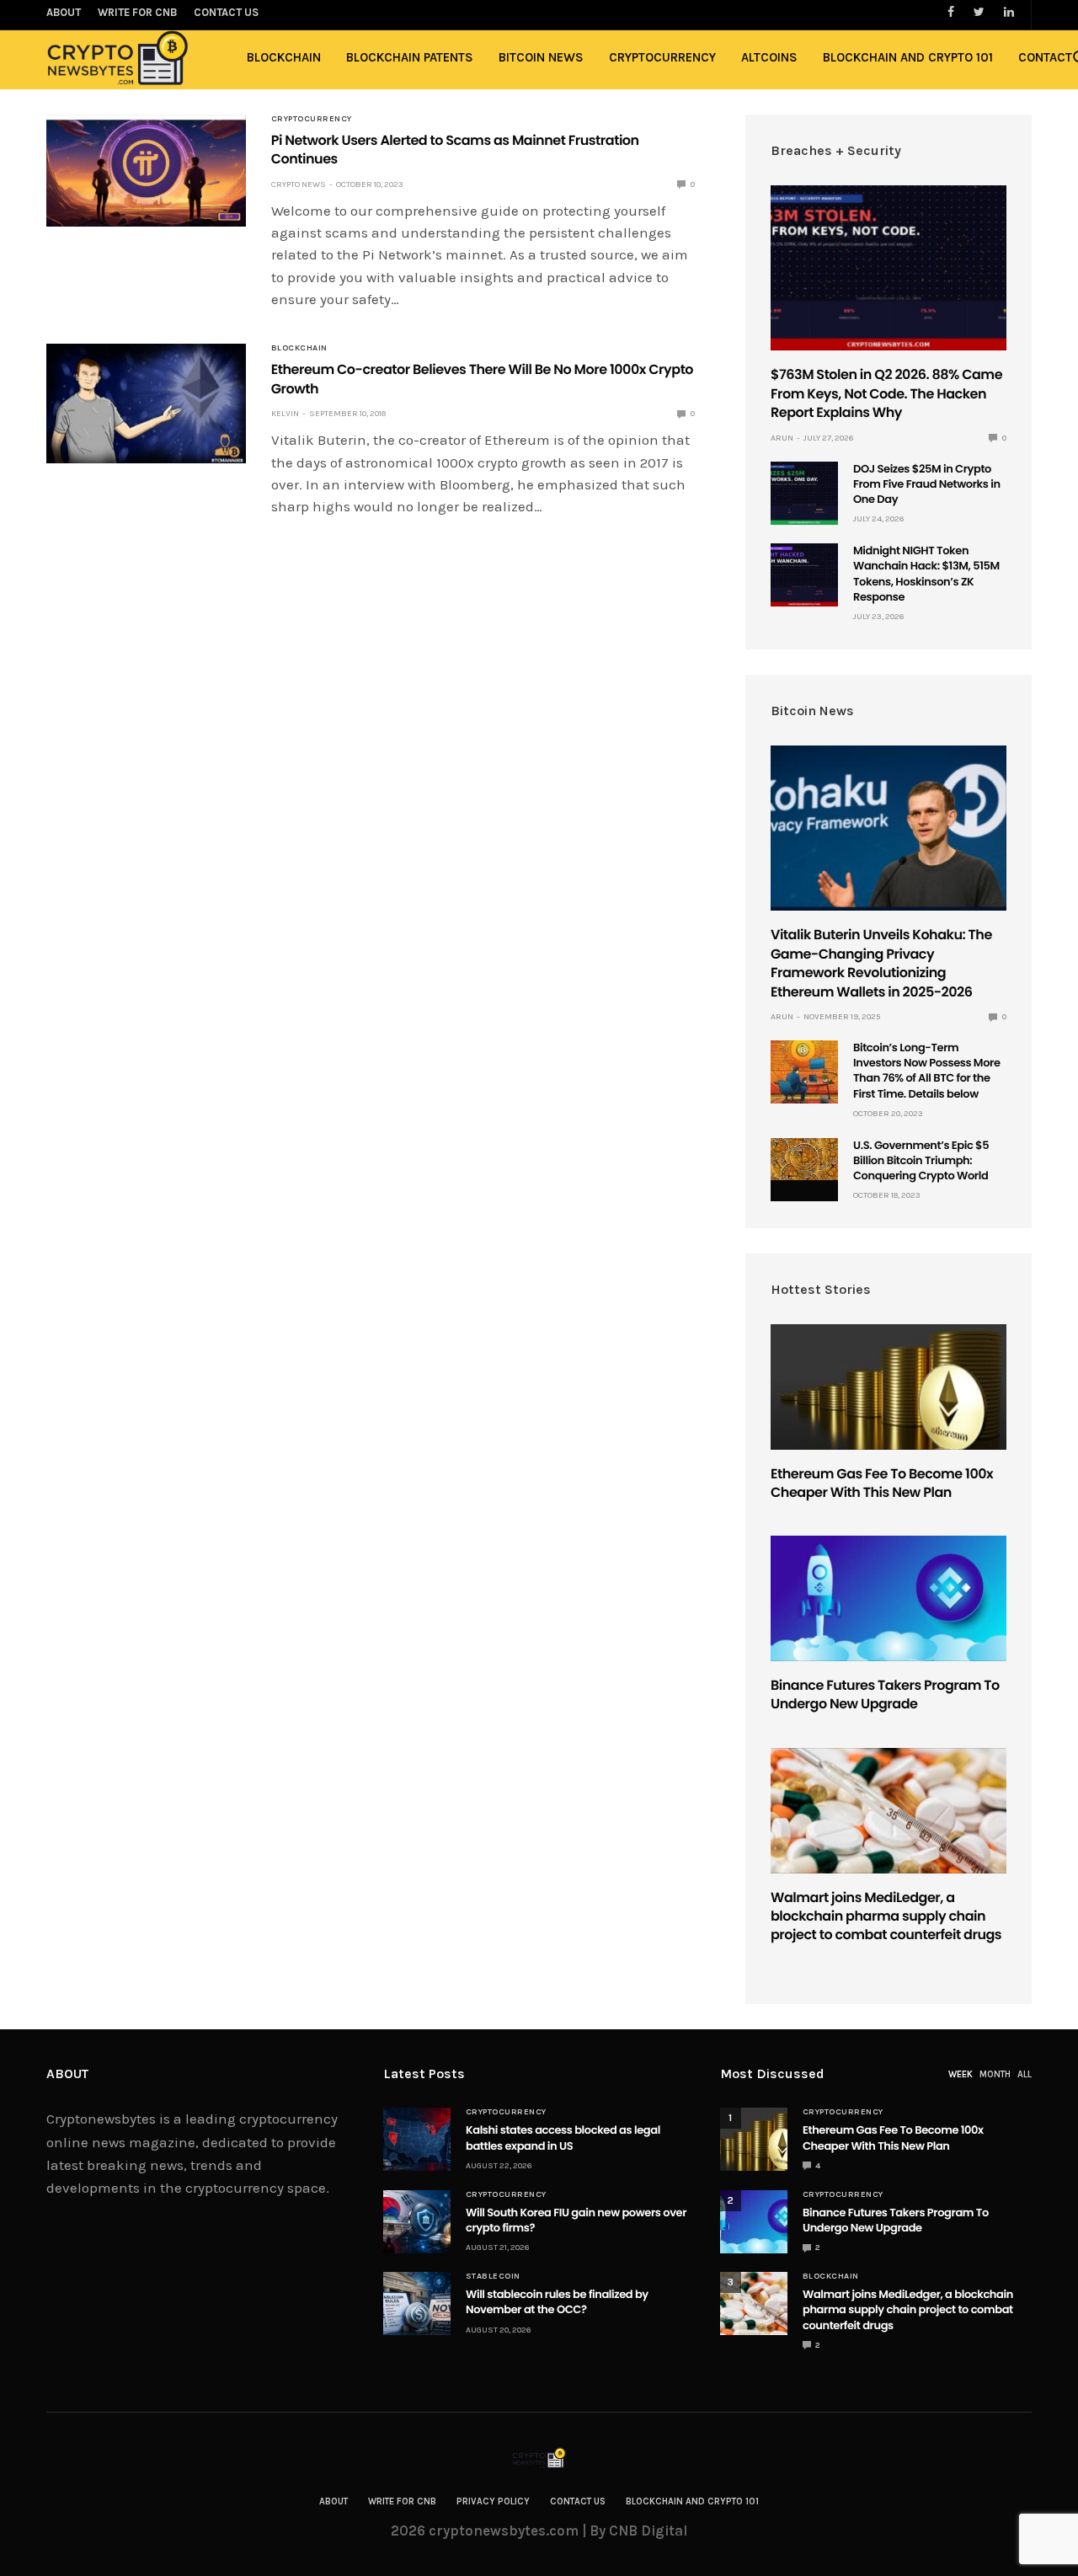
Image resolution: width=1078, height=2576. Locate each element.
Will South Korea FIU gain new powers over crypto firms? (576, 2220)
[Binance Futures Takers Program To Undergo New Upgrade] (889, 1598)
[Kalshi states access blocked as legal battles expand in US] (417, 2139)
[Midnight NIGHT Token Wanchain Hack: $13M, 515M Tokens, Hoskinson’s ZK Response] (804, 575)
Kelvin (285, 414)
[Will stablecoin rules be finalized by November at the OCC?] (417, 2303)
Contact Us (578, 2501)
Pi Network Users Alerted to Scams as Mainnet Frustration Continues (455, 150)
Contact (1045, 57)
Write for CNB (402, 2501)
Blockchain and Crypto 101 (908, 57)
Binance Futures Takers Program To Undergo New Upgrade (885, 1694)
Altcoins (769, 57)
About (334, 2501)
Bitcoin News (541, 57)
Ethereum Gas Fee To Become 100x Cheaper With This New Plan (882, 1483)
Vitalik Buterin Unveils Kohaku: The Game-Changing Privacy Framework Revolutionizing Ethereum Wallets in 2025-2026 (881, 963)
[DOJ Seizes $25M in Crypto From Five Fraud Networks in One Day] (804, 493)
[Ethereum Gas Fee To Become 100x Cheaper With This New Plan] (889, 1387)
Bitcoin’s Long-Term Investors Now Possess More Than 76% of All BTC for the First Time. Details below (927, 1071)
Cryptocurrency (662, 57)
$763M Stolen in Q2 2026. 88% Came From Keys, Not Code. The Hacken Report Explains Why (886, 393)
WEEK (961, 2074)
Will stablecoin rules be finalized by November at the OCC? (557, 2302)
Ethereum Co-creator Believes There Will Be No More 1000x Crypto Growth (482, 379)
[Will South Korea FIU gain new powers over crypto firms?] (417, 2222)
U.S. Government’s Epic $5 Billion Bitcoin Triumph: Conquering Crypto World (921, 1160)
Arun (782, 438)
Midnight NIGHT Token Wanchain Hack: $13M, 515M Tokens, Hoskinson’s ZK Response (926, 574)
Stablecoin (493, 2276)
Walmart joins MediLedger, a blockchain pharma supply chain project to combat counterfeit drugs (886, 1916)
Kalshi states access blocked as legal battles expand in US (563, 2138)
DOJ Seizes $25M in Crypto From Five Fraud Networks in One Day (927, 484)
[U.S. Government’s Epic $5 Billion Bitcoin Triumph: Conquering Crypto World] (804, 1160)
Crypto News (299, 184)
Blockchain (284, 57)
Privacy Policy (493, 2501)
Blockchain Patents (410, 57)
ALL (1025, 2074)
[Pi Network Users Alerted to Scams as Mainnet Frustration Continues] (146, 171)
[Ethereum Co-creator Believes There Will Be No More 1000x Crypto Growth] (146, 403)
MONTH (995, 2074)
